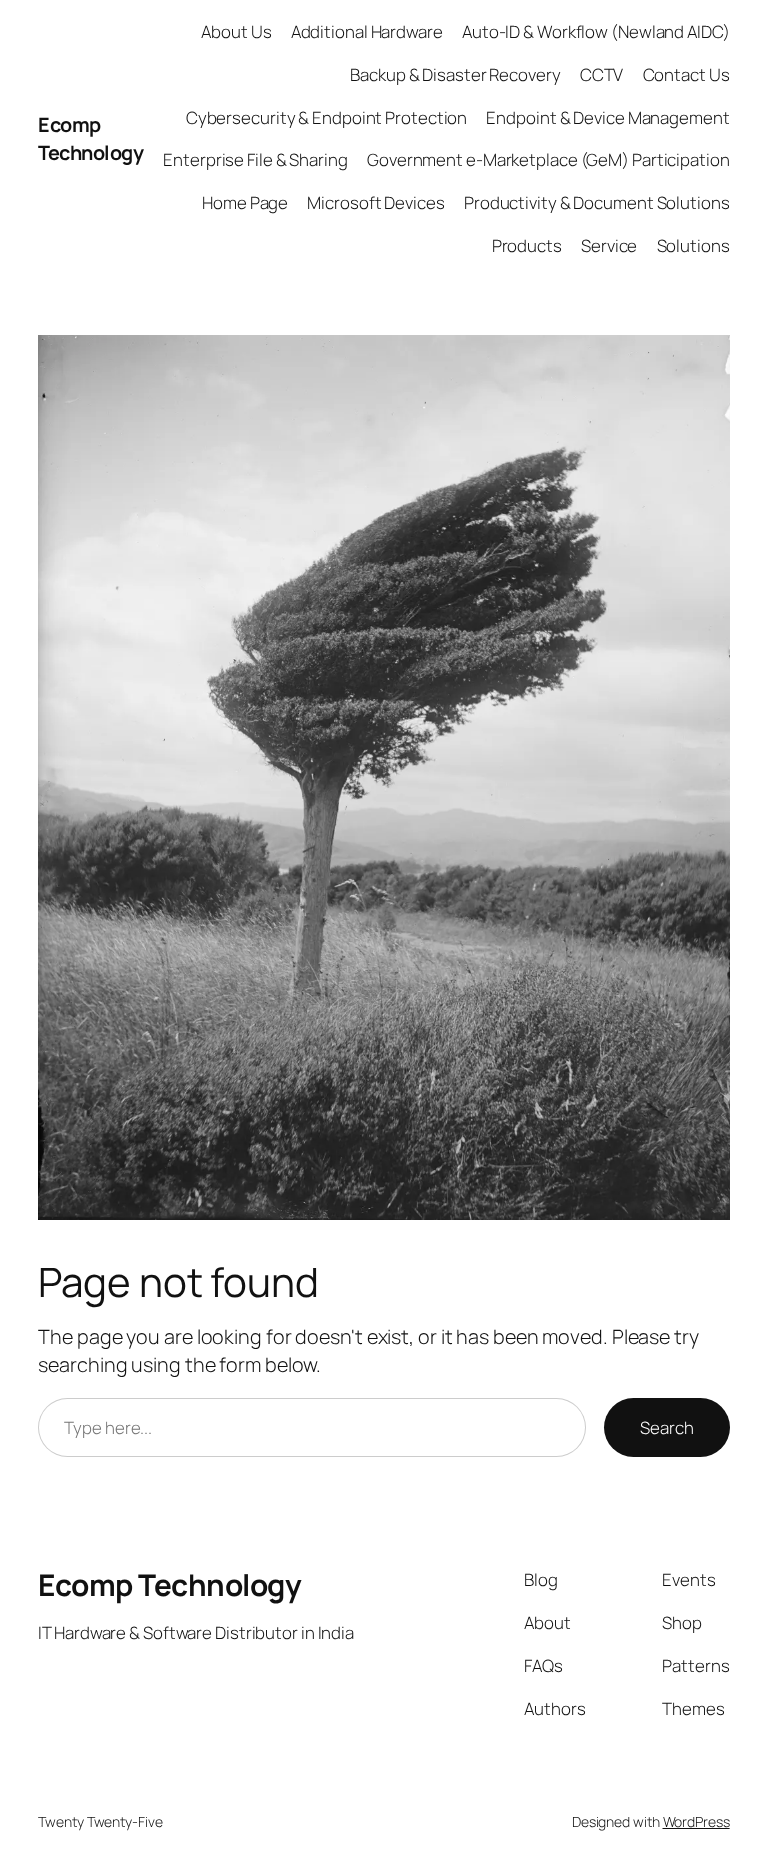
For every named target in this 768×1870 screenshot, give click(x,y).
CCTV (602, 74)
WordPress (696, 1821)
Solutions (693, 245)
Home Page (245, 202)
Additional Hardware (367, 31)
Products (527, 245)
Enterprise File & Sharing (255, 159)
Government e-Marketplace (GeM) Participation (548, 159)
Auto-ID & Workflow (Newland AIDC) (596, 31)
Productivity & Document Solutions (597, 202)
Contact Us (686, 74)
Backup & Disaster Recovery (455, 74)
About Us (236, 31)
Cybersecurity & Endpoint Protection (327, 117)
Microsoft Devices (375, 202)
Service (609, 245)
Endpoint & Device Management (607, 117)
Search (666, 1427)
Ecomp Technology (90, 138)
